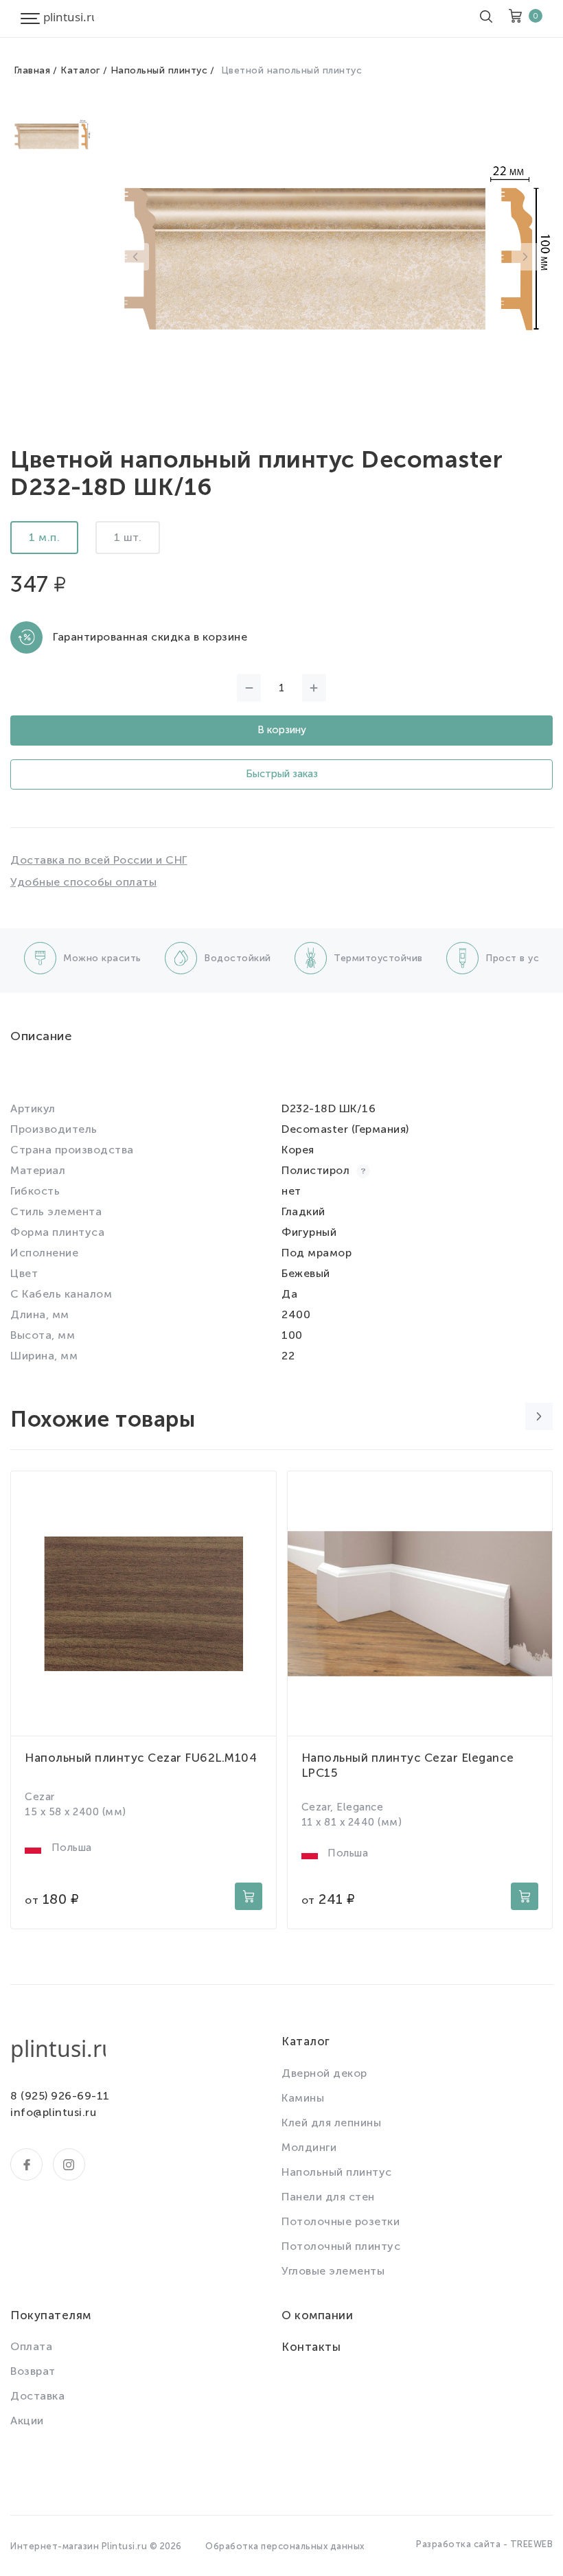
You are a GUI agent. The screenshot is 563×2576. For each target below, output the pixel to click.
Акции (27, 2420)
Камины (303, 2098)
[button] (135, 257)
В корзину (282, 730)
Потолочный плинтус (341, 2246)
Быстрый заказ (282, 774)
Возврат (33, 2371)
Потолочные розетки (341, 2221)
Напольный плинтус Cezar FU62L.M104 (141, 1758)
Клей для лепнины (331, 2123)
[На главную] (69, 19)
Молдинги (309, 2147)
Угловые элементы (333, 2271)
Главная (32, 70)
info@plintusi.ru (53, 2112)
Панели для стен (328, 2197)
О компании (317, 2315)
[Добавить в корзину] (249, 1896)
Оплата (31, 2346)
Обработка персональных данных (285, 2546)
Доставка (37, 2396)
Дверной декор (324, 2073)
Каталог (80, 70)
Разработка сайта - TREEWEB (484, 2544)
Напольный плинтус (159, 70)
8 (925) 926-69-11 (60, 2096)
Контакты (311, 2347)
